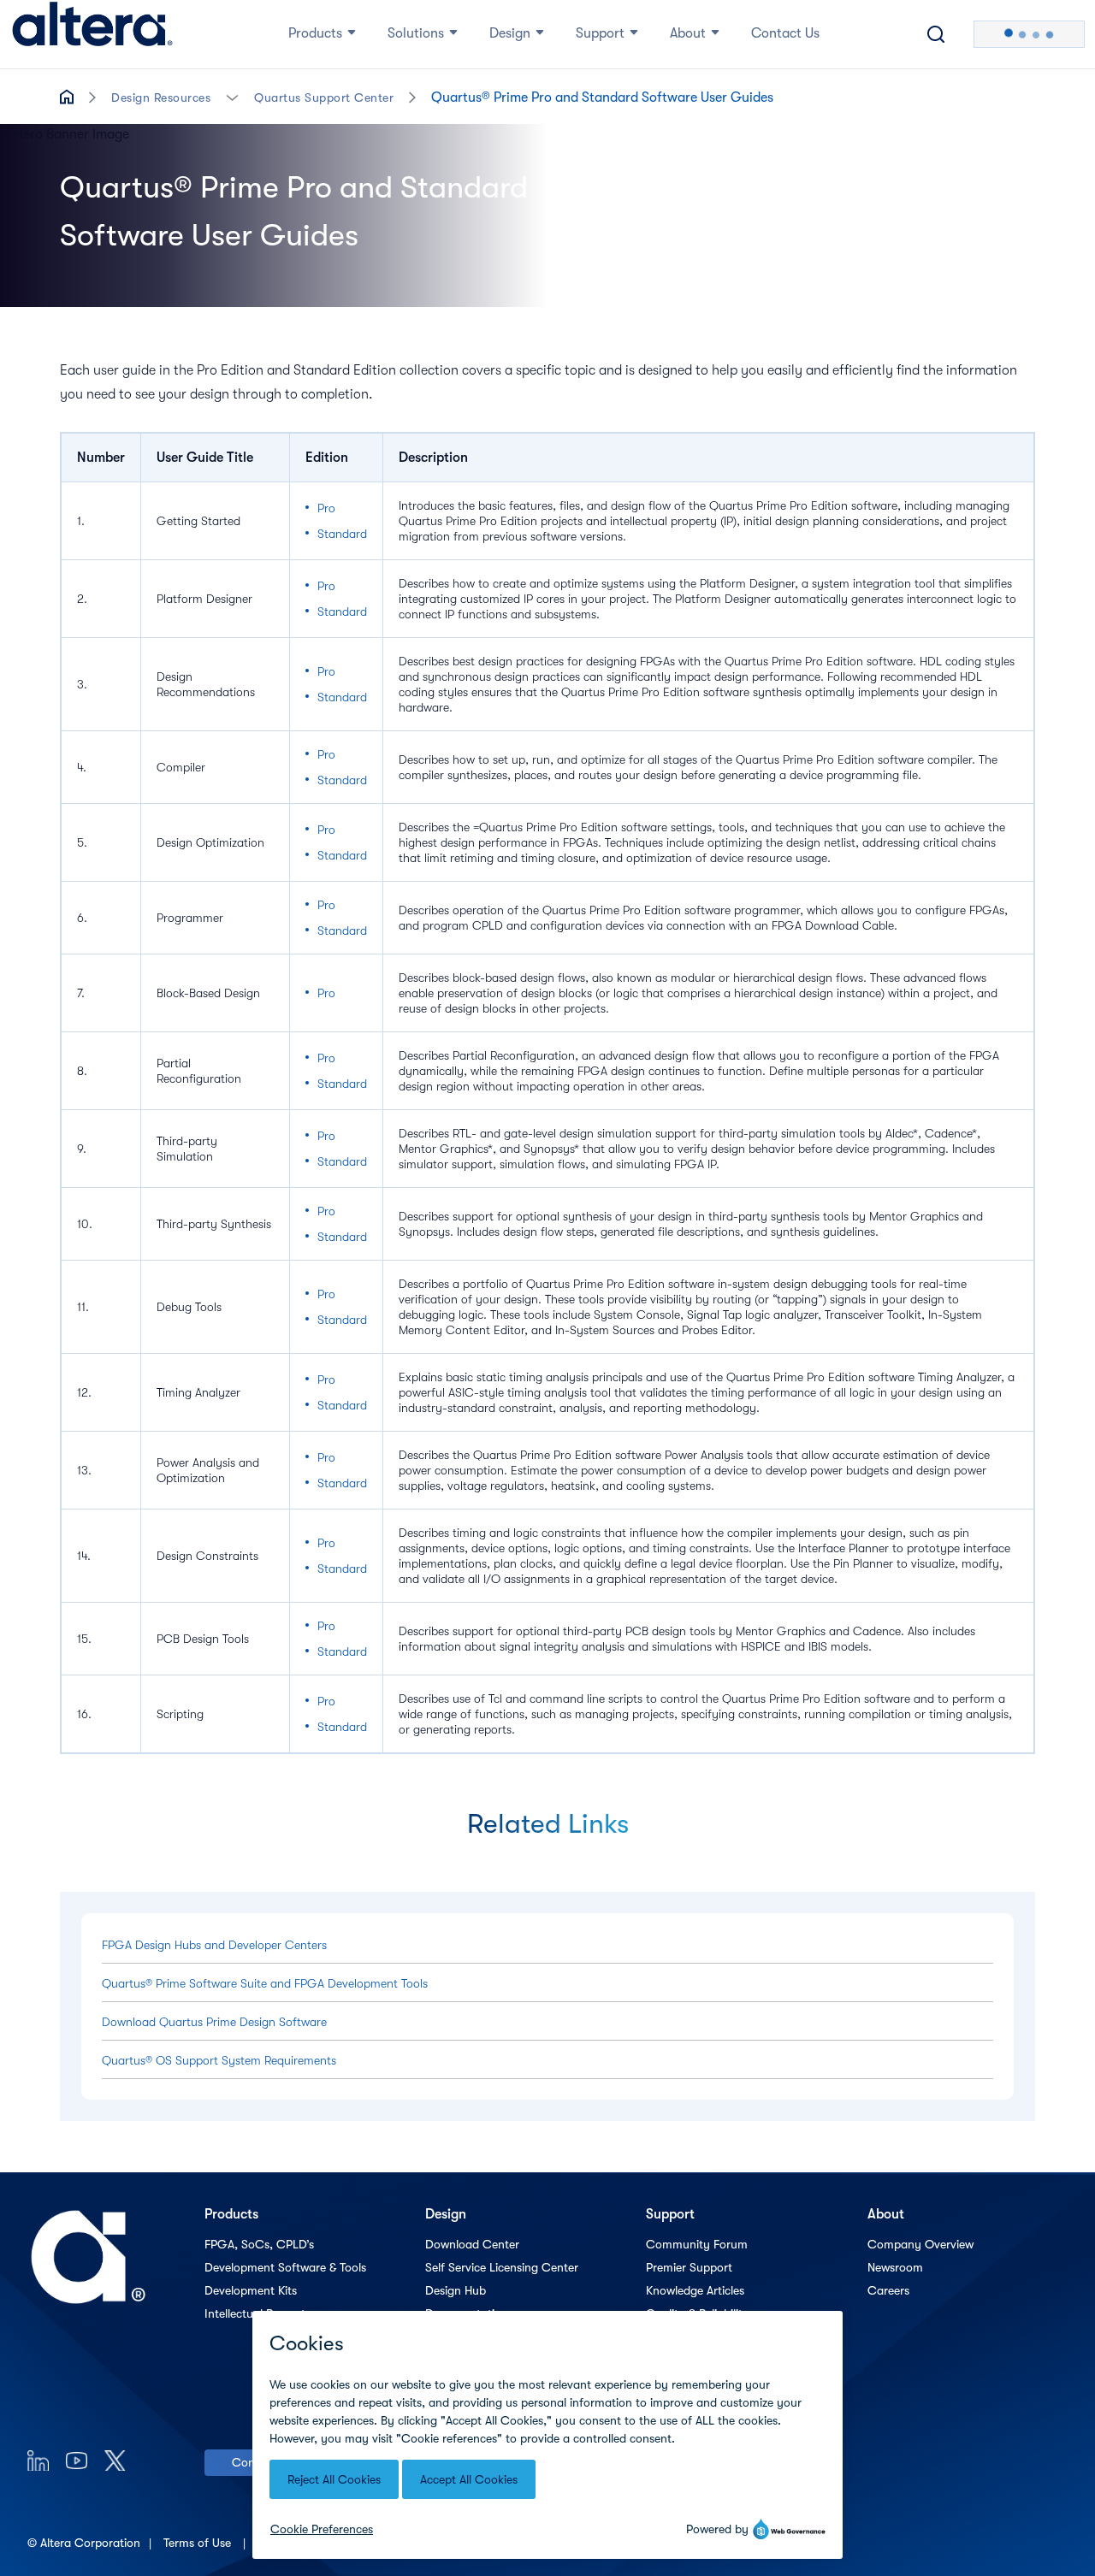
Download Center (472, 2244)
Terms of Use (199, 2543)
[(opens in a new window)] (38, 2460)
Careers (888, 2290)
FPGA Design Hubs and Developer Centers (214, 1945)
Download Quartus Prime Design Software (214, 2022)
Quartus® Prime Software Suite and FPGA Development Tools (265, 1983)
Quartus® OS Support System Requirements (219, 2060)
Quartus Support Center (324, 97)
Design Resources (161, 97)
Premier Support (689, 2267)
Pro (326, 508)
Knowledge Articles (695, 2290)
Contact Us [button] (785, 33)
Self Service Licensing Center (502, 2267)
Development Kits (251, 2290)
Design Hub (456, 2290)
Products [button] (315, 33)
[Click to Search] (936, 34)
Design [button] (510, 33)
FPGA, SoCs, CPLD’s (259, 2244)
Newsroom (895, 2267)
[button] (232, 96)
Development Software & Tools (285, 2267)
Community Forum (697, 2244)
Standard (342, 534)
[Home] (92, 34)
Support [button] (600, 33)
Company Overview (920, 2244)
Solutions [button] (416, 33)
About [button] (688, 33)
